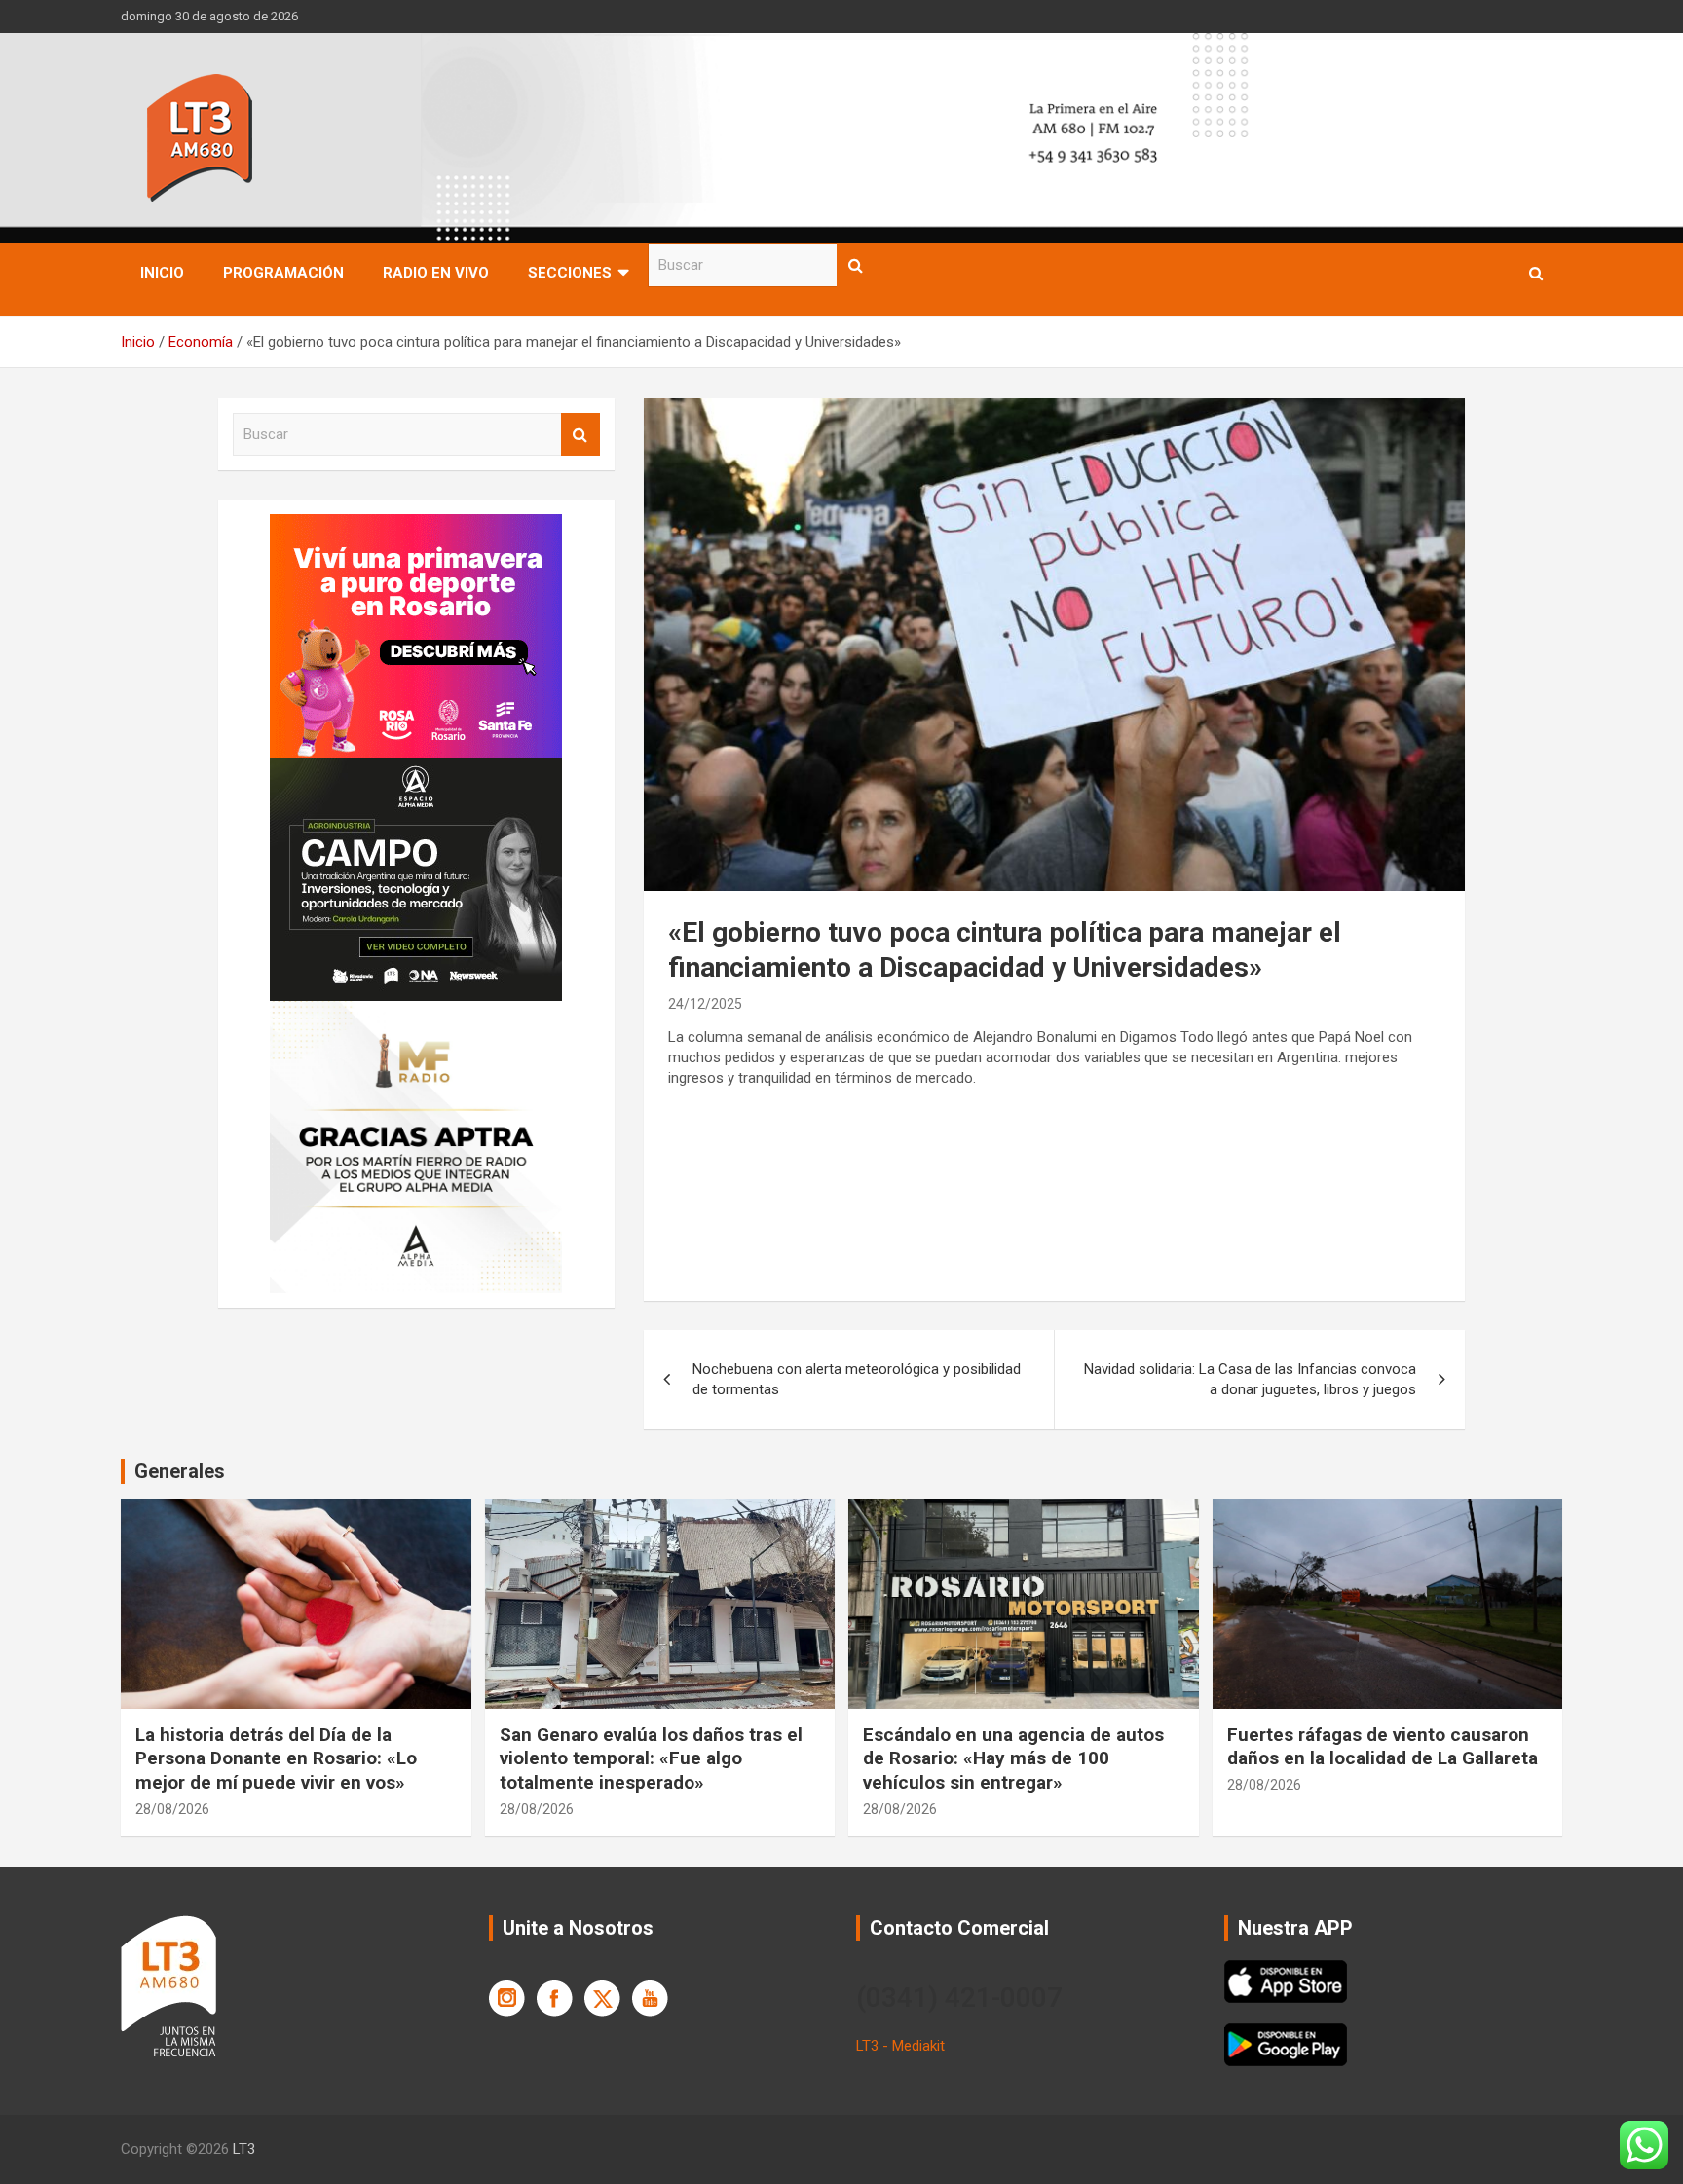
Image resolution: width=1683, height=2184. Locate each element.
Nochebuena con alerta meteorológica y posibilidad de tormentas (857, 1379)
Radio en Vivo (436, 273)
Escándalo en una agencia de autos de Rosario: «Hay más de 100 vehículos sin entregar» (1013, 1758)
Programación (283, 273)
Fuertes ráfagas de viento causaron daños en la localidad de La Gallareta (1383, 1747)
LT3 (244, 2149)
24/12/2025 (705, 1004)
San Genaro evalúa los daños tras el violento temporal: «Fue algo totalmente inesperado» (651, 1758)
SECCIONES (570, 273)
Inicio (162, 273)
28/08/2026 (172, 1809)
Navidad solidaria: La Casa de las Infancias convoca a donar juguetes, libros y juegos (1250, 1379)
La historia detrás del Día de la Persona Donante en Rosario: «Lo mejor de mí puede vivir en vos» (276, 1758)
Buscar (856, 265)
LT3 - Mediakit (900, 2046)
